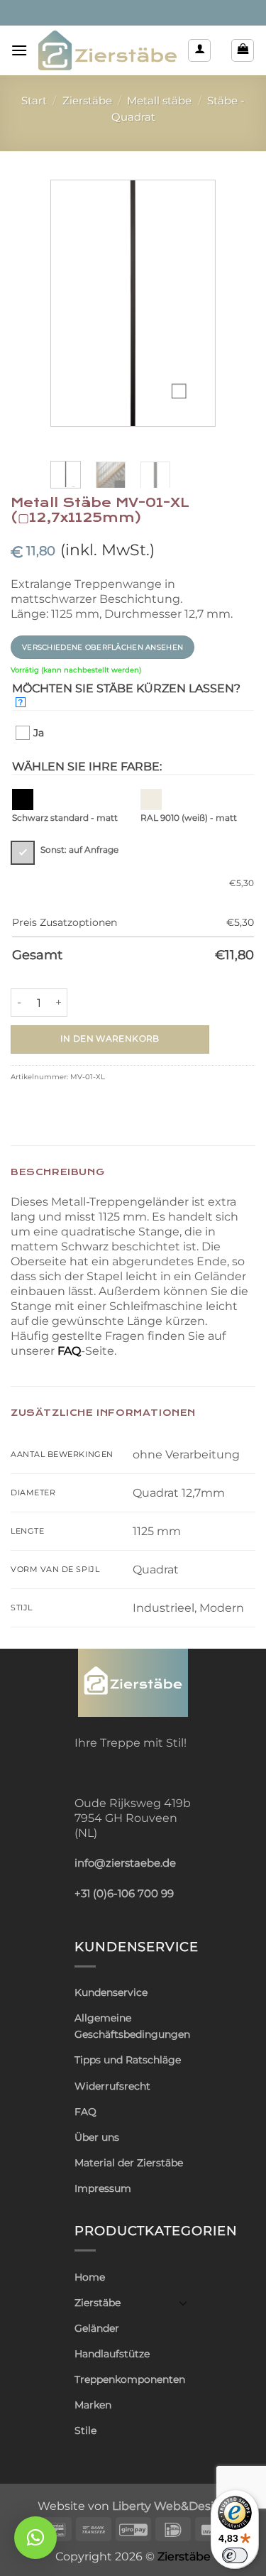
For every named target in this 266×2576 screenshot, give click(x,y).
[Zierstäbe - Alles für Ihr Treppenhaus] (107, 50)
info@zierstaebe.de (125, 1863)
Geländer (97, 2328)
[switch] (235, 2555)
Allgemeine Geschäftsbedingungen (132, 2026)
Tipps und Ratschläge (128, 2060)
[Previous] (72, 303)
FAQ (69, 1351)
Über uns (97, 2137)
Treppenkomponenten (130, 2379)
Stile (85, 2430)
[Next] (194, 303)
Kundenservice (111, 1992)
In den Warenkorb (110, 1039)
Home (90, 2277)
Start (34, 101)
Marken (93, 2405)
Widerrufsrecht (112, 2086)
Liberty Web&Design (171, 2506)
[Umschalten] (183, 2303)
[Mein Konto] (199, 50)
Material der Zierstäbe (129, 2163)
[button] (19, 50)
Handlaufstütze (112, 2354)
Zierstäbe (87, 101)
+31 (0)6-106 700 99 (124, 1894)
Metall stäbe (159, 101)
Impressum (103, 2188)
